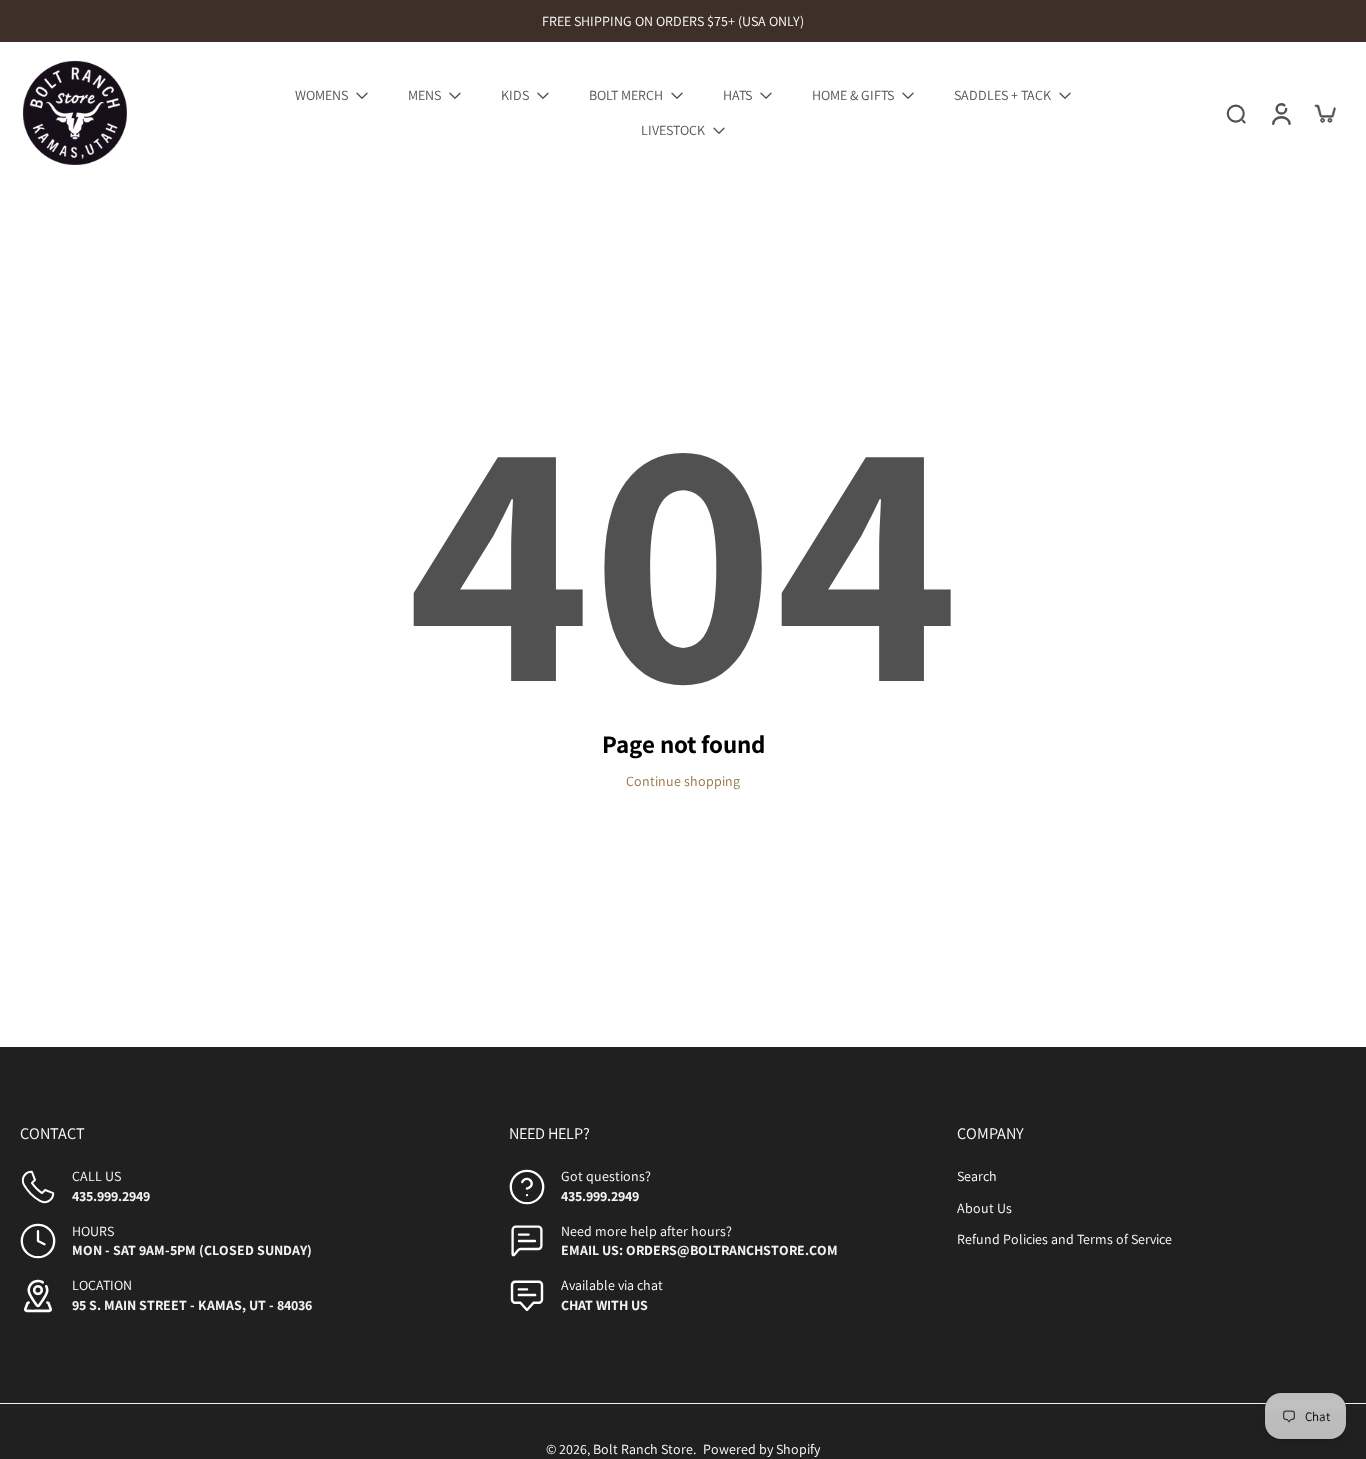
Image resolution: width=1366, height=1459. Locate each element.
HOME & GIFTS (853, 95)
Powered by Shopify (761, 1449)
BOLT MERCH (626, 95)
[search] (1236, 113)
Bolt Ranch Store (643, 1449)
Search (977, 1176)
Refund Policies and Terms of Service (1064, 1239)
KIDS (515, 95)
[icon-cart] (1324, 113)
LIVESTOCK (673, 130)
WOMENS (321, 95)
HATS (737, 95)
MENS (424, 95)
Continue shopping (683, 781)
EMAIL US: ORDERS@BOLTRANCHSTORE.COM (699, 1250)
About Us (984, 1208)
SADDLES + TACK (1002, 95)
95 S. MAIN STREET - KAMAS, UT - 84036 (192, 1305)
